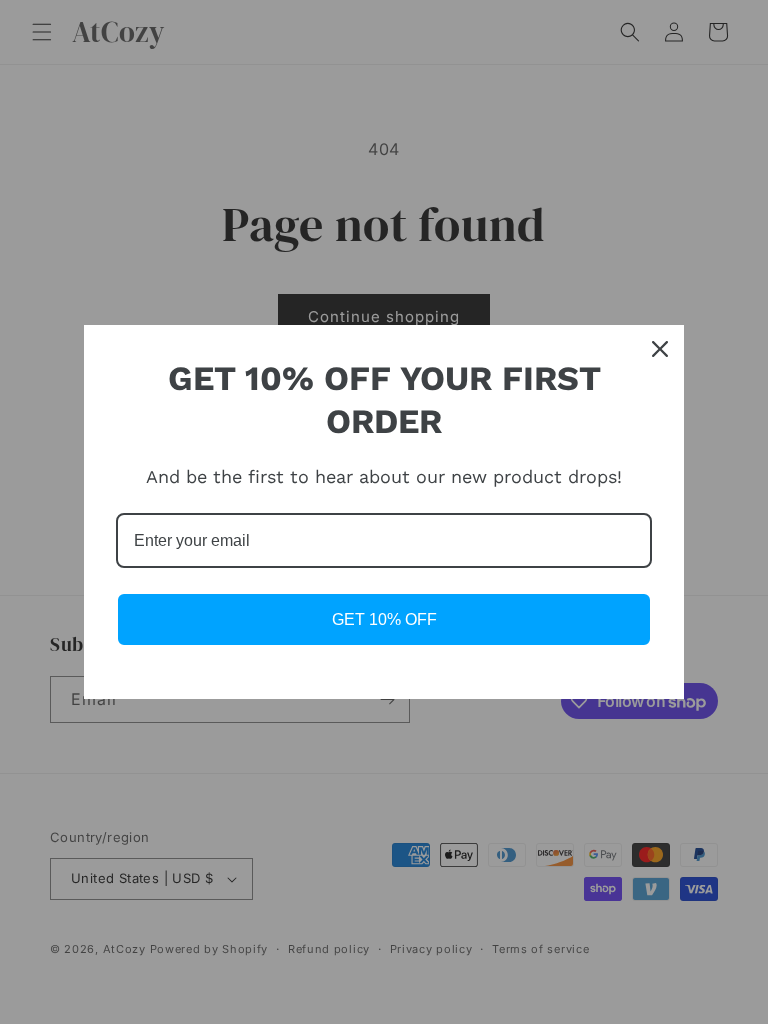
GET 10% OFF (384, 619)
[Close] (660, 349)
